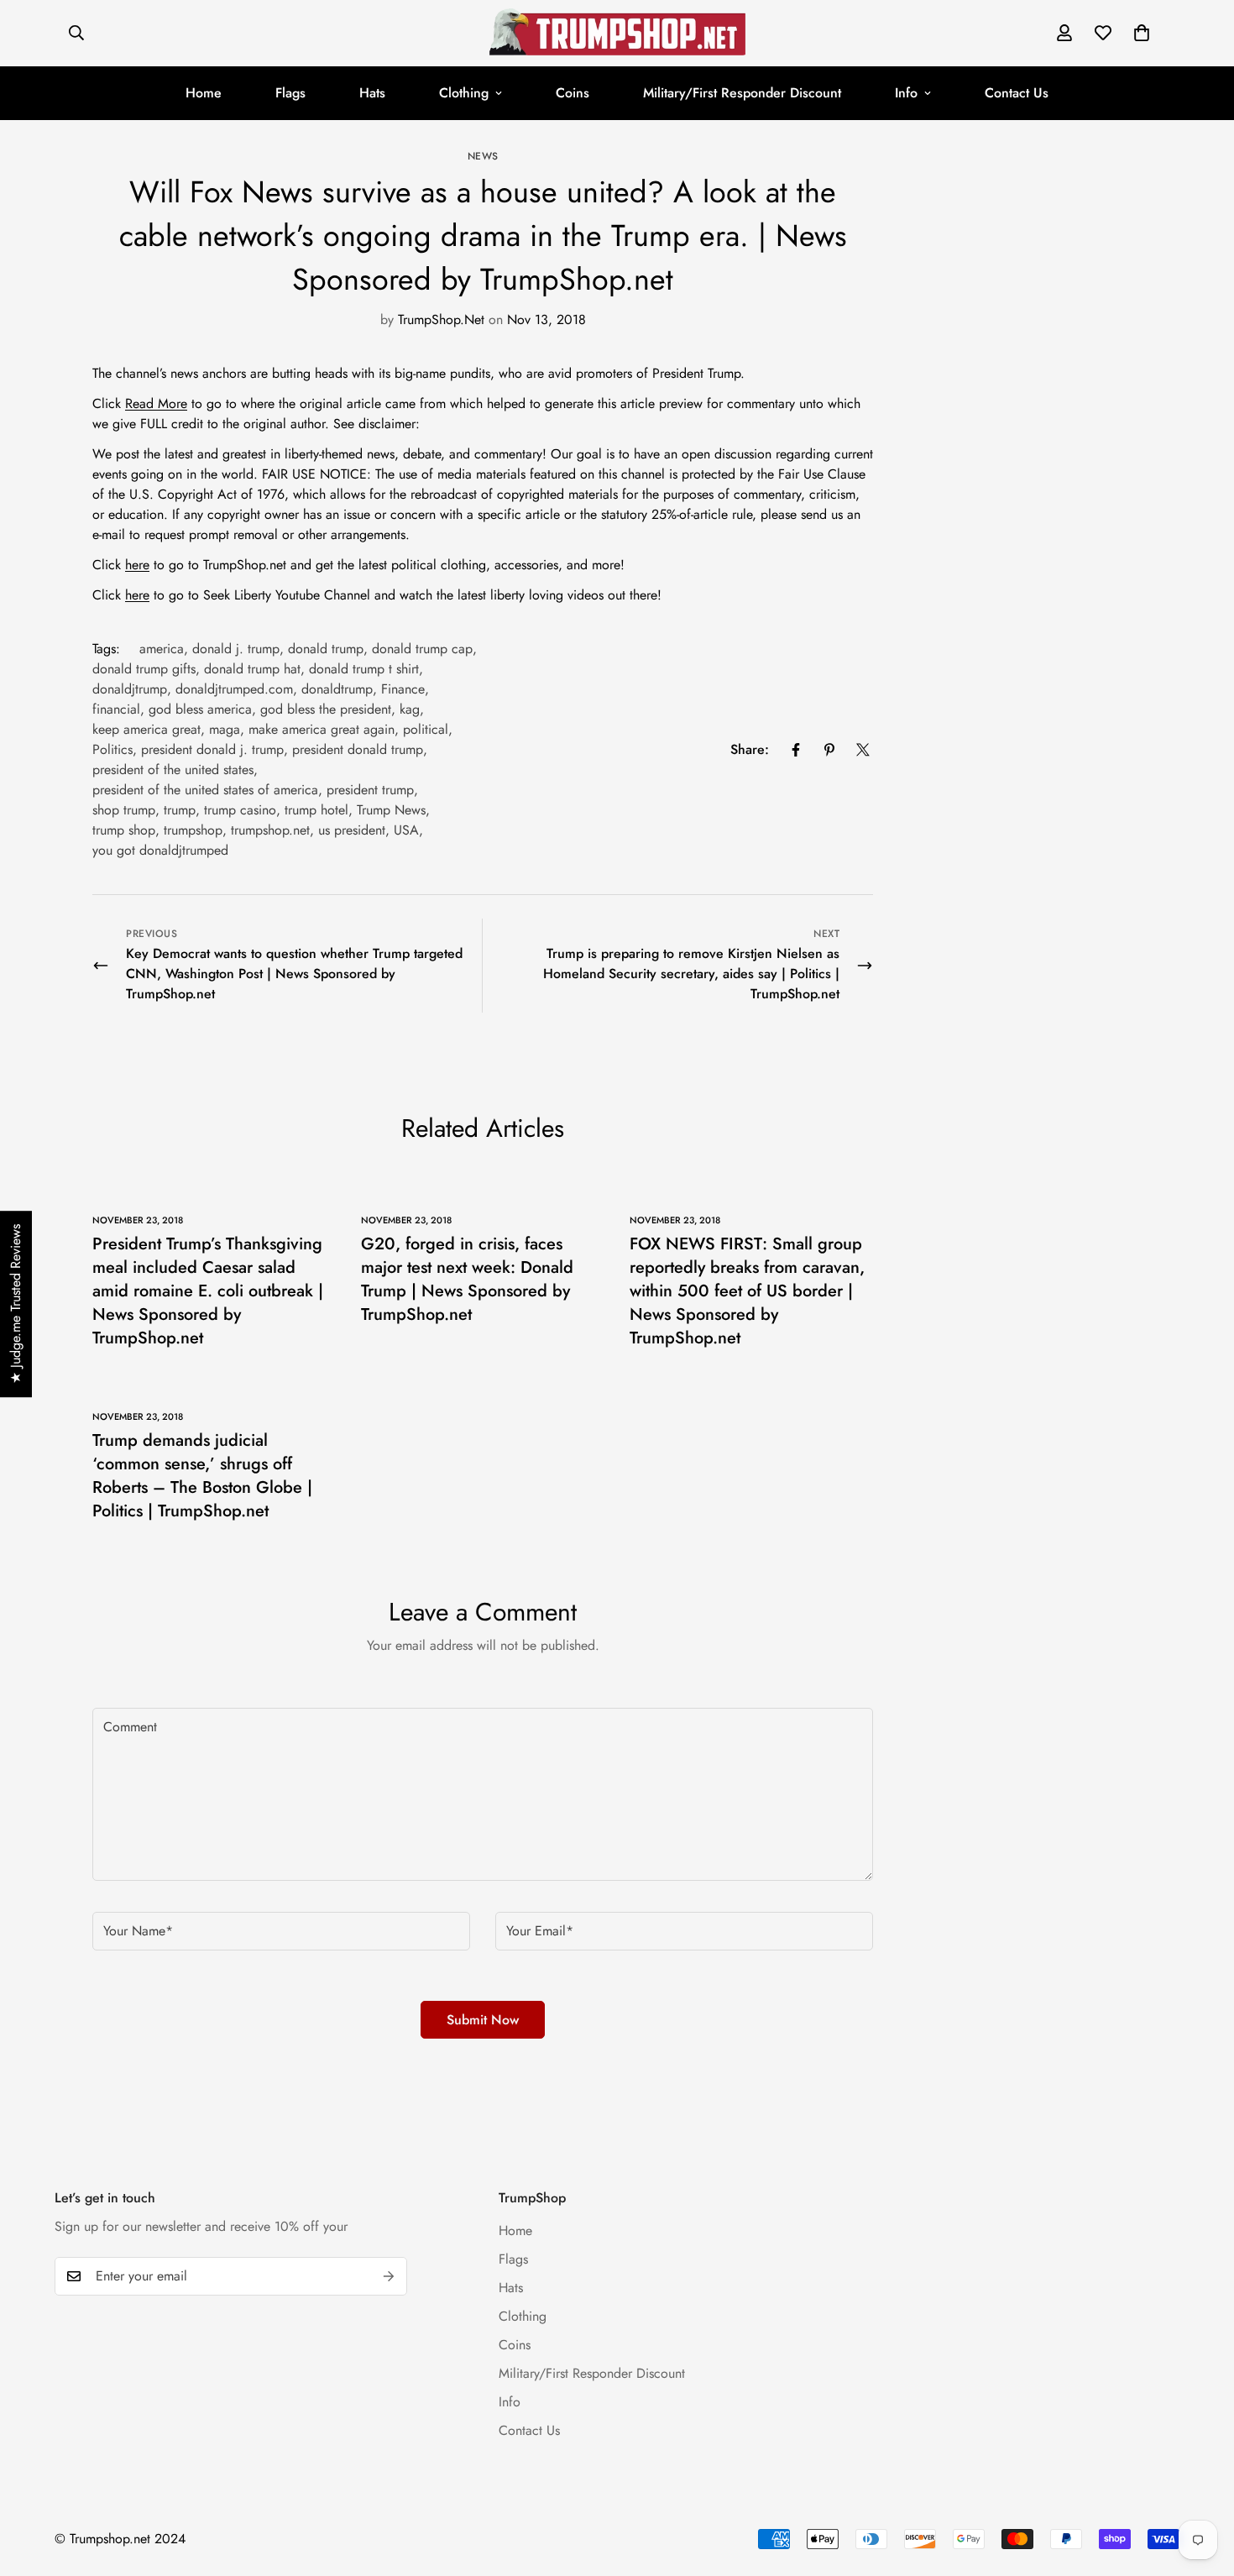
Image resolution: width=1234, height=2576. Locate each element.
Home (204, 93)
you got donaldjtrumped (160, 850)
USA (406, 830)
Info (906, 93)
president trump (370, 790)
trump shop (124, 830)
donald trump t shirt (364, 669)
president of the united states (173, 770)
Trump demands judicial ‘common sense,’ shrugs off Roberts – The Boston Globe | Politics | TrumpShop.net (202, 1476)
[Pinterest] (829, 750)
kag (410, 709)
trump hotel (316, 810)
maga (225, 729)
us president (352, 830)
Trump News (391, 810)
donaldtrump (337, 689)
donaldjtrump (130, 689)
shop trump (124, 810)
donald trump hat (252, 669)
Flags (290, 93)
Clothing (464, 93)
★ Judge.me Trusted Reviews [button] (16, 1304)
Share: (750, 749)
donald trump (326, 649)
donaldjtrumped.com (234, 689)
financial (116, 709)
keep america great (146, 729)
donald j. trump (236, 649)
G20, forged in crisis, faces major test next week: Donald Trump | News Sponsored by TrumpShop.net (467, 1279)
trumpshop (193, 830)
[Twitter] (863, 750)
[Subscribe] (389, 2276)
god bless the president (326, 709)
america (162, 649)
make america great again (322, 729)
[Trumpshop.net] (617, 33)
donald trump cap (422, 649)
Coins (573, 93)
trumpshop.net (270, 830)
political (426, 729)
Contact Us (1017, 93)
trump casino (240, 810)
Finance (403, 689)
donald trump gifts (144, 669)
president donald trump (358, 749)
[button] (1142, 33)
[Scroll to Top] (1201, 2484)
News (483, 156)
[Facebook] (796, 750)
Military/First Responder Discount (742, 93)
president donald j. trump (212, 749)
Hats (372, 93)
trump (180, 810)
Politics (112, 749)
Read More (156, 403)
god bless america (200, 709)
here (137, 565)
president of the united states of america (205, 790)
